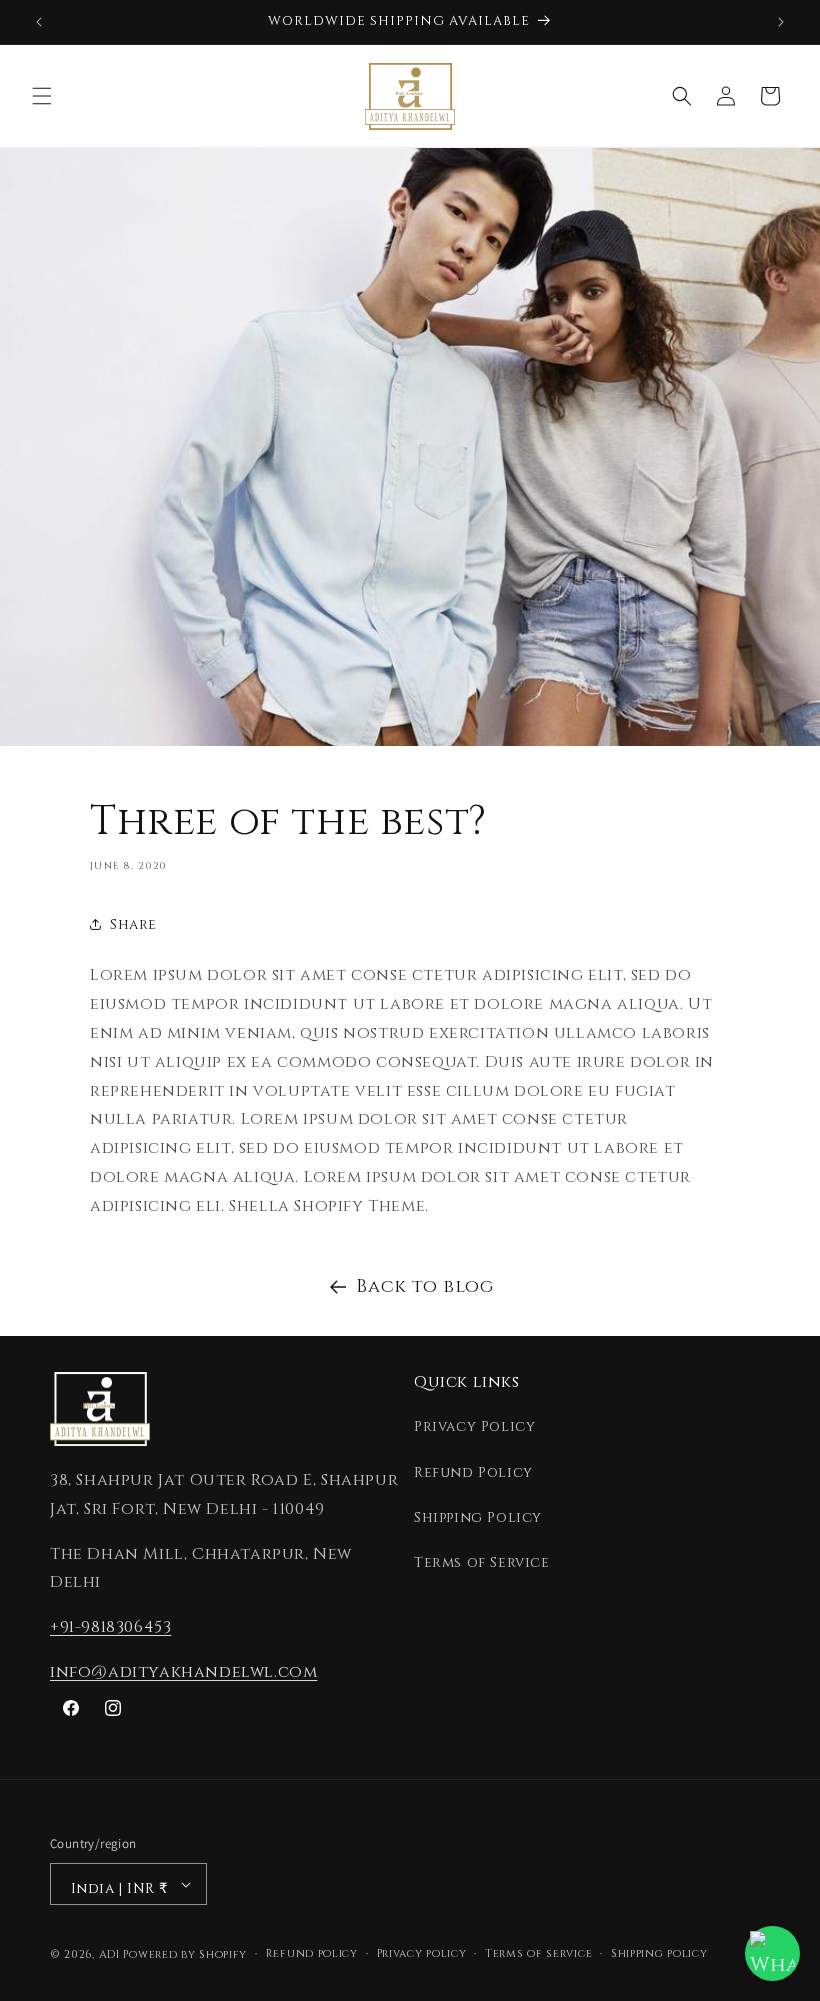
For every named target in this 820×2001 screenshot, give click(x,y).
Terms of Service (482, 1562)
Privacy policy (422, 1953)
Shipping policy (659, 1953)
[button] (42, 96)
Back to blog (424, 1286)
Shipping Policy (478, 1517)
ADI (109, 1954)
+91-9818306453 (110, 1627)
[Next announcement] (781, 22)
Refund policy (312, 1953)
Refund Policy (473, 1472)
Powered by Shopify (185, 1954)
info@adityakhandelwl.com (183, 1672)
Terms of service (538, 1953)
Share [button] (133, 924)
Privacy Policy (474, 1426)
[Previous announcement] (39, 22)
